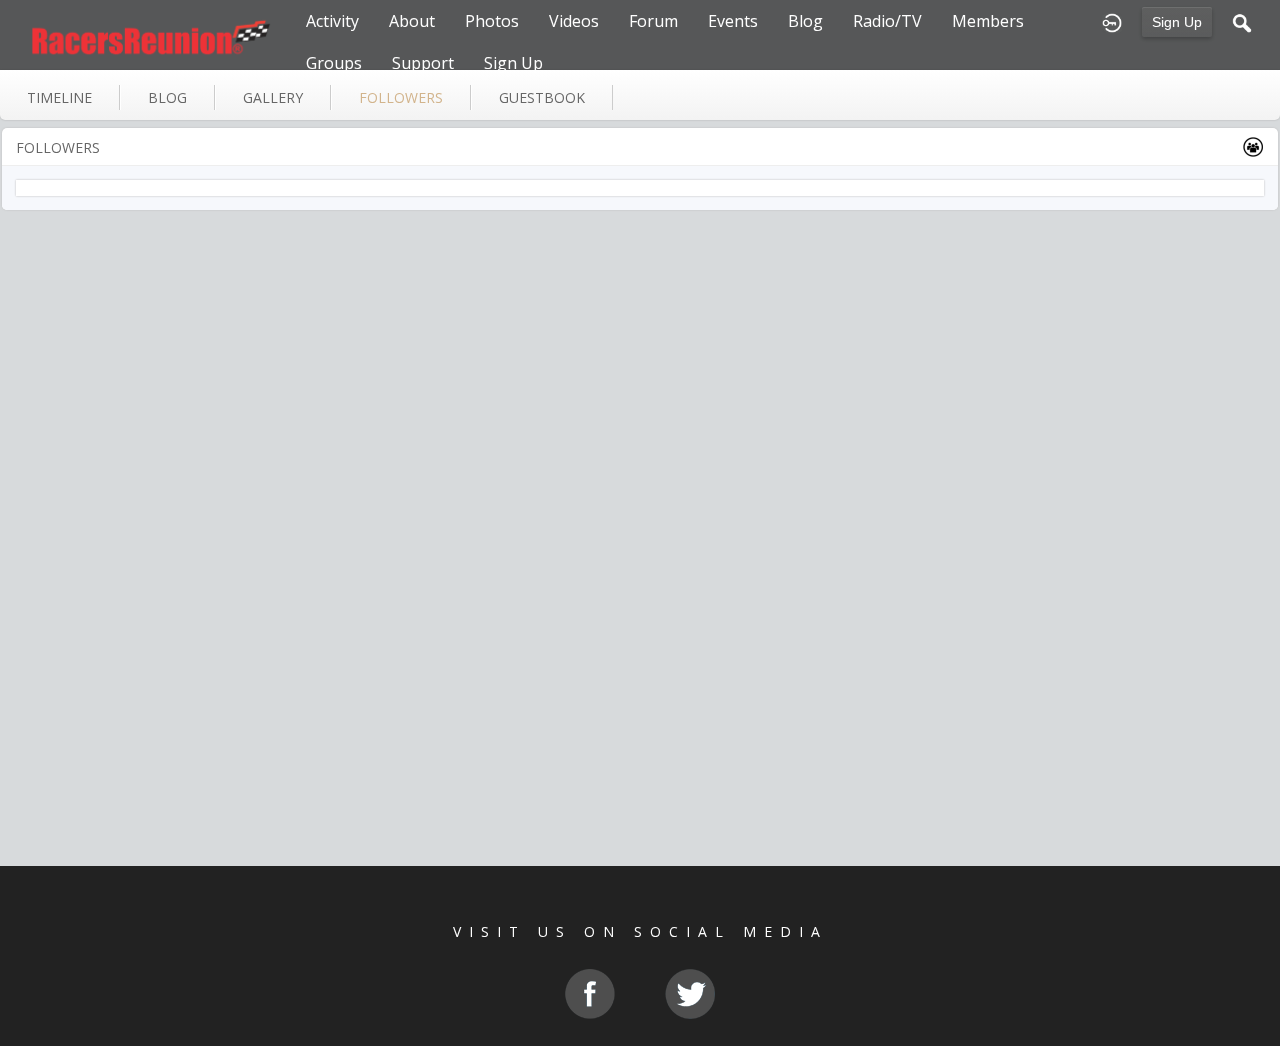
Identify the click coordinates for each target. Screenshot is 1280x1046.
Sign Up (1177, 22)
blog (167, 97)
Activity (332, 21)
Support (423, 63)
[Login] (1112, 21)
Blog (805, 21)
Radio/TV (887, 21)
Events (733, 21)
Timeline (59, 97)
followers (401, 97)
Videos (574, 21)
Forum (653, 21)
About (412, 21)
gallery (273, 97)
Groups (334, 63)
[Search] (1242, 21)
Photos (492, 21)
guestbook (542, 97)
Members (988, 21)
